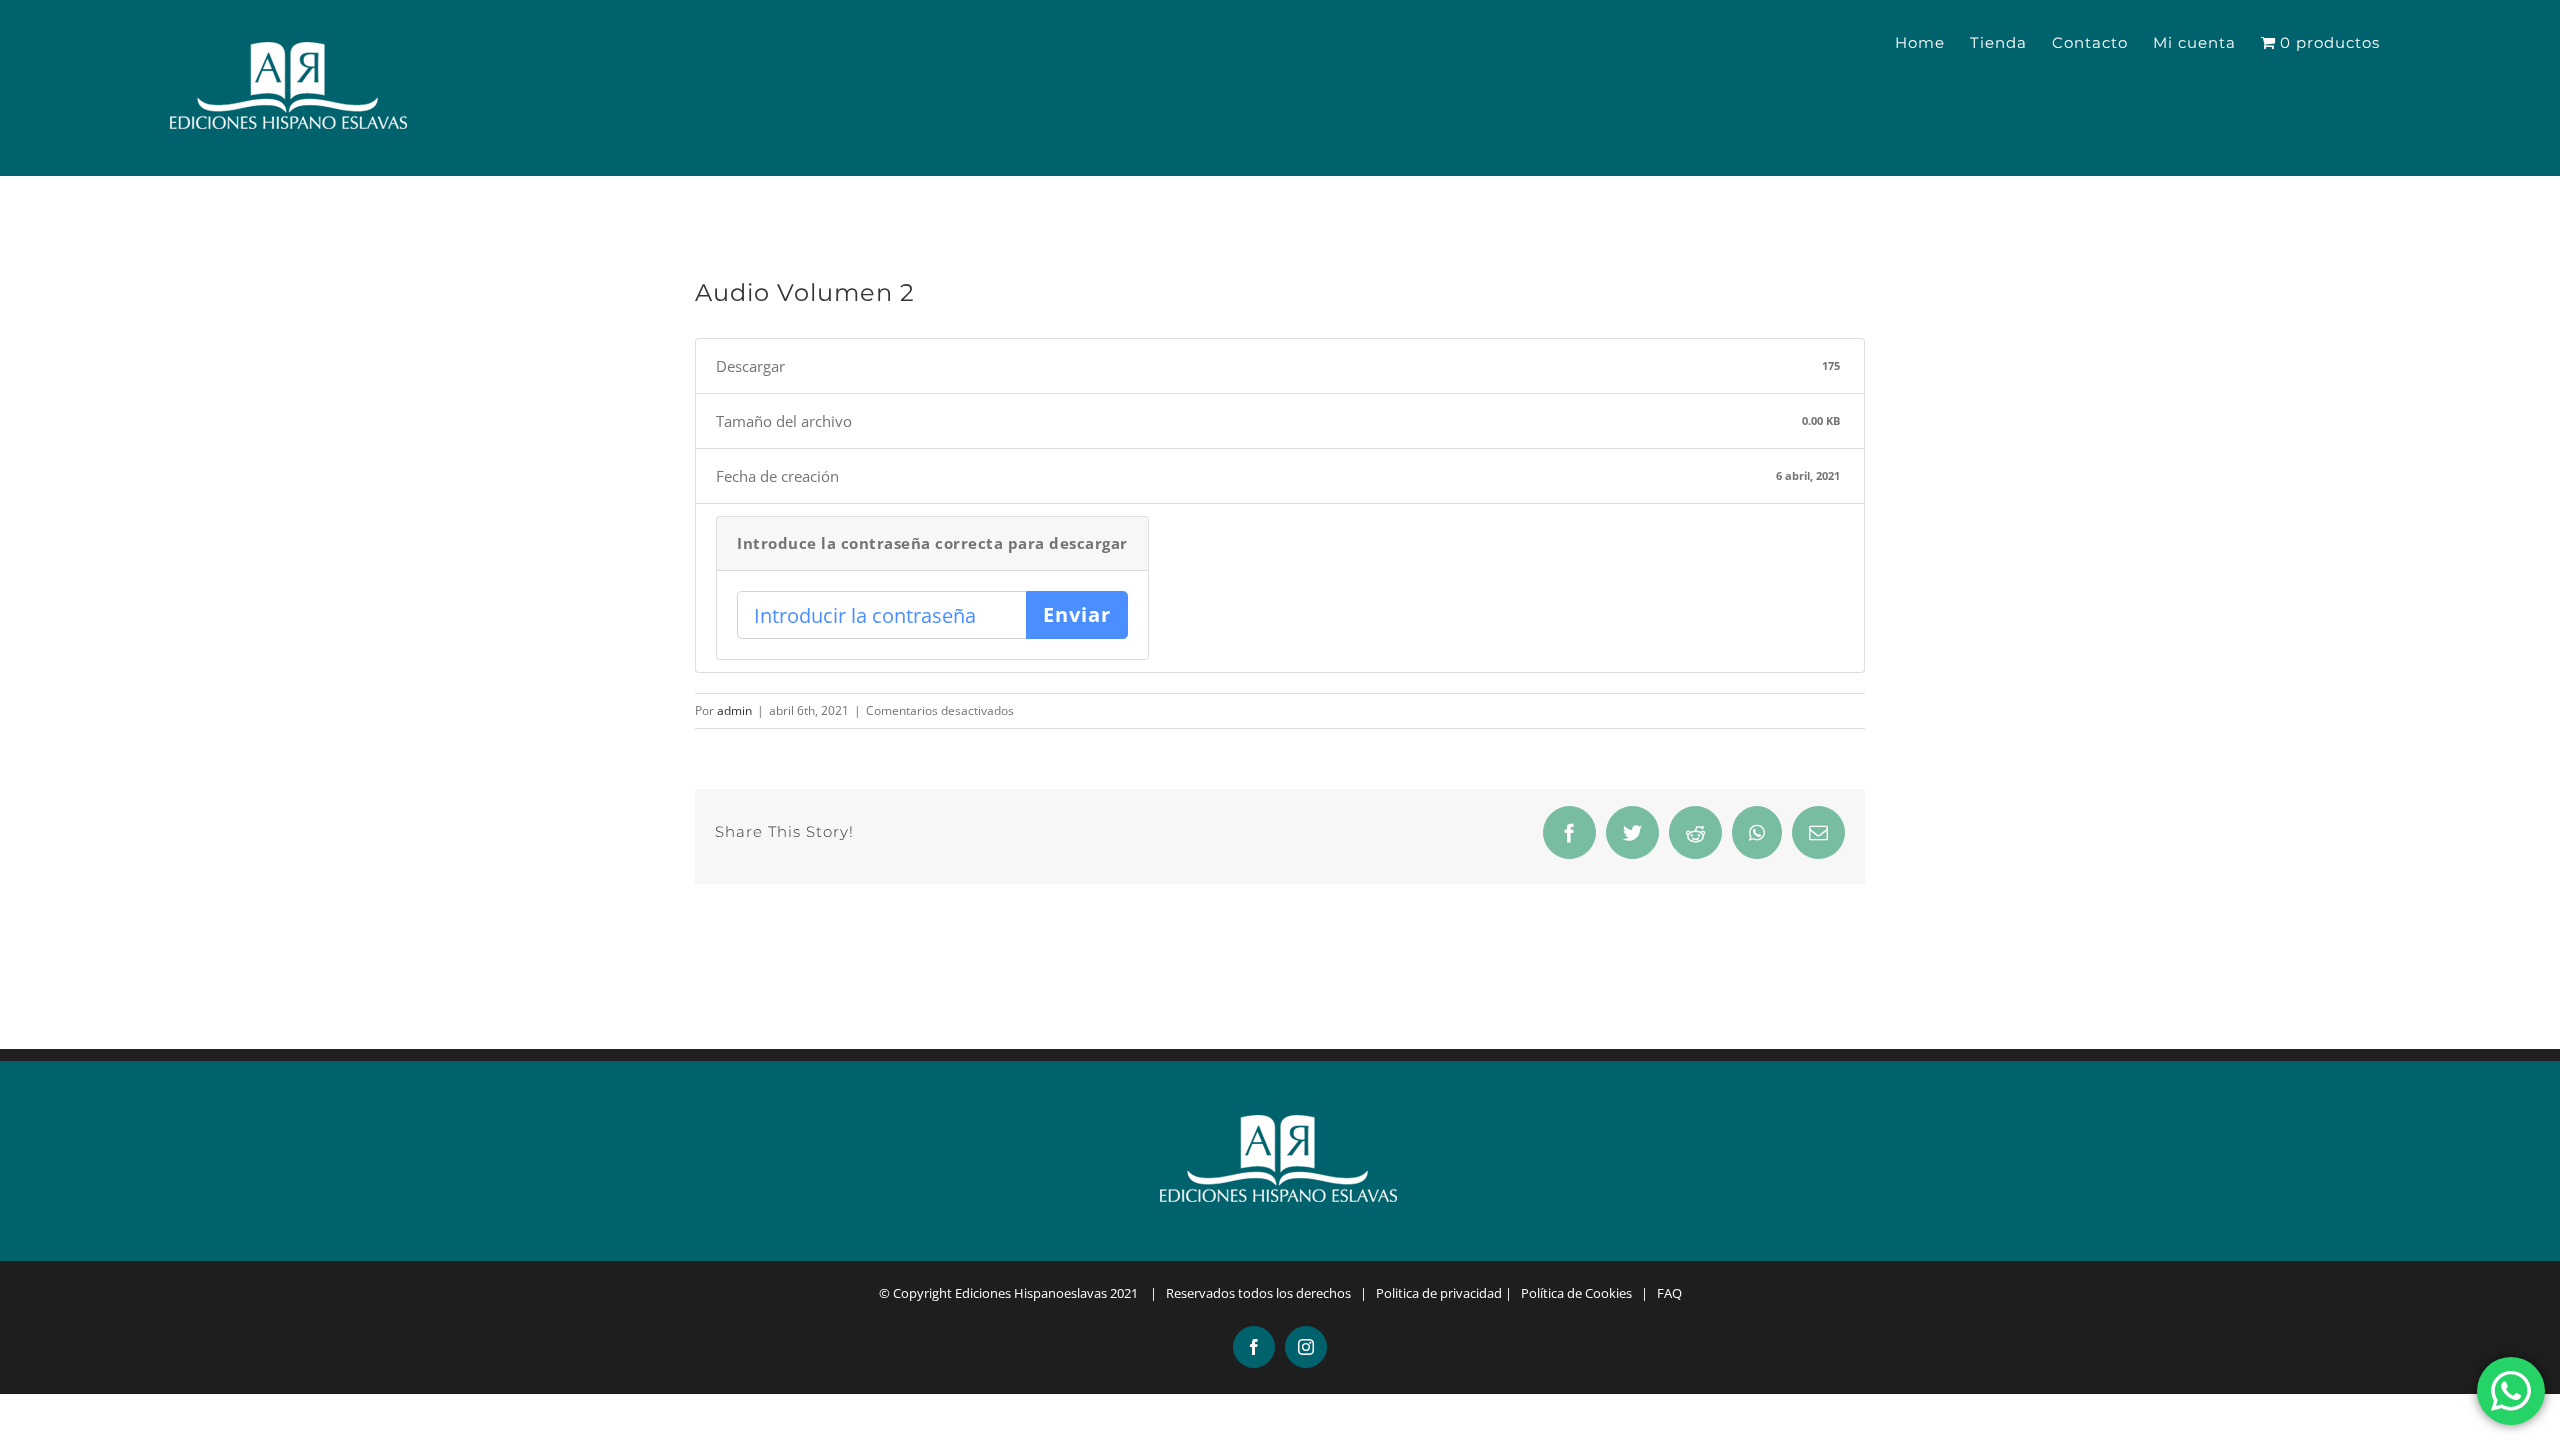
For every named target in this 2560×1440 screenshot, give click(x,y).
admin (734, 710)
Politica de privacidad (1439, 1293)
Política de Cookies (1576, 1293)
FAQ (1669, 1293)
